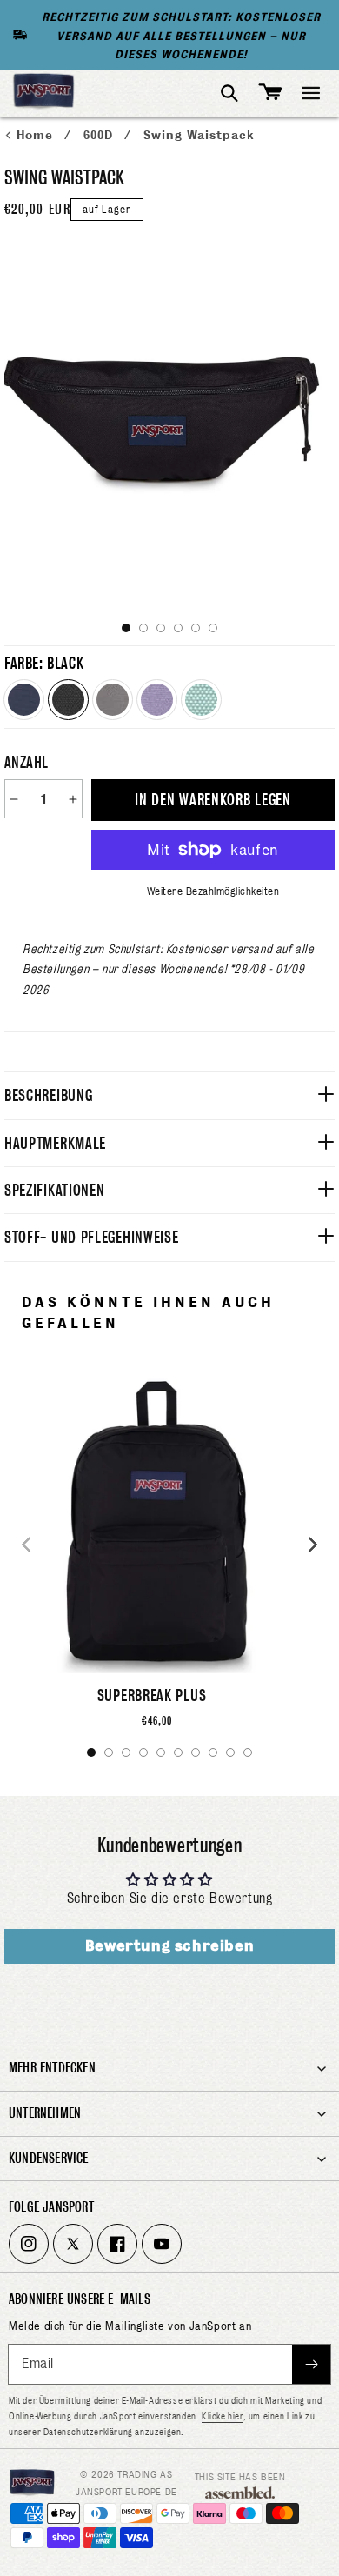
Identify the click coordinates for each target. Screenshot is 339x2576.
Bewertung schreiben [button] (169, 1946)
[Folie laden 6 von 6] (213, 628)
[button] (311, 93)
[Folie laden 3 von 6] (161, 628)
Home (37, 135)
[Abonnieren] (311, 2364)
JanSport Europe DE (126, 2492)
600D (100, 135)
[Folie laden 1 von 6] (126, 628)
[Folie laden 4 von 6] (178, 628)
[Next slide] (313, 1545)
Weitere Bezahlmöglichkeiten (213, 891)
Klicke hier (223, 2416)
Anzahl (26, 762)
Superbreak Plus (152, 1695)
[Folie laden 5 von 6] (196, 628)
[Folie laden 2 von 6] (143, 628)
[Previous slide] (26, 1545)
